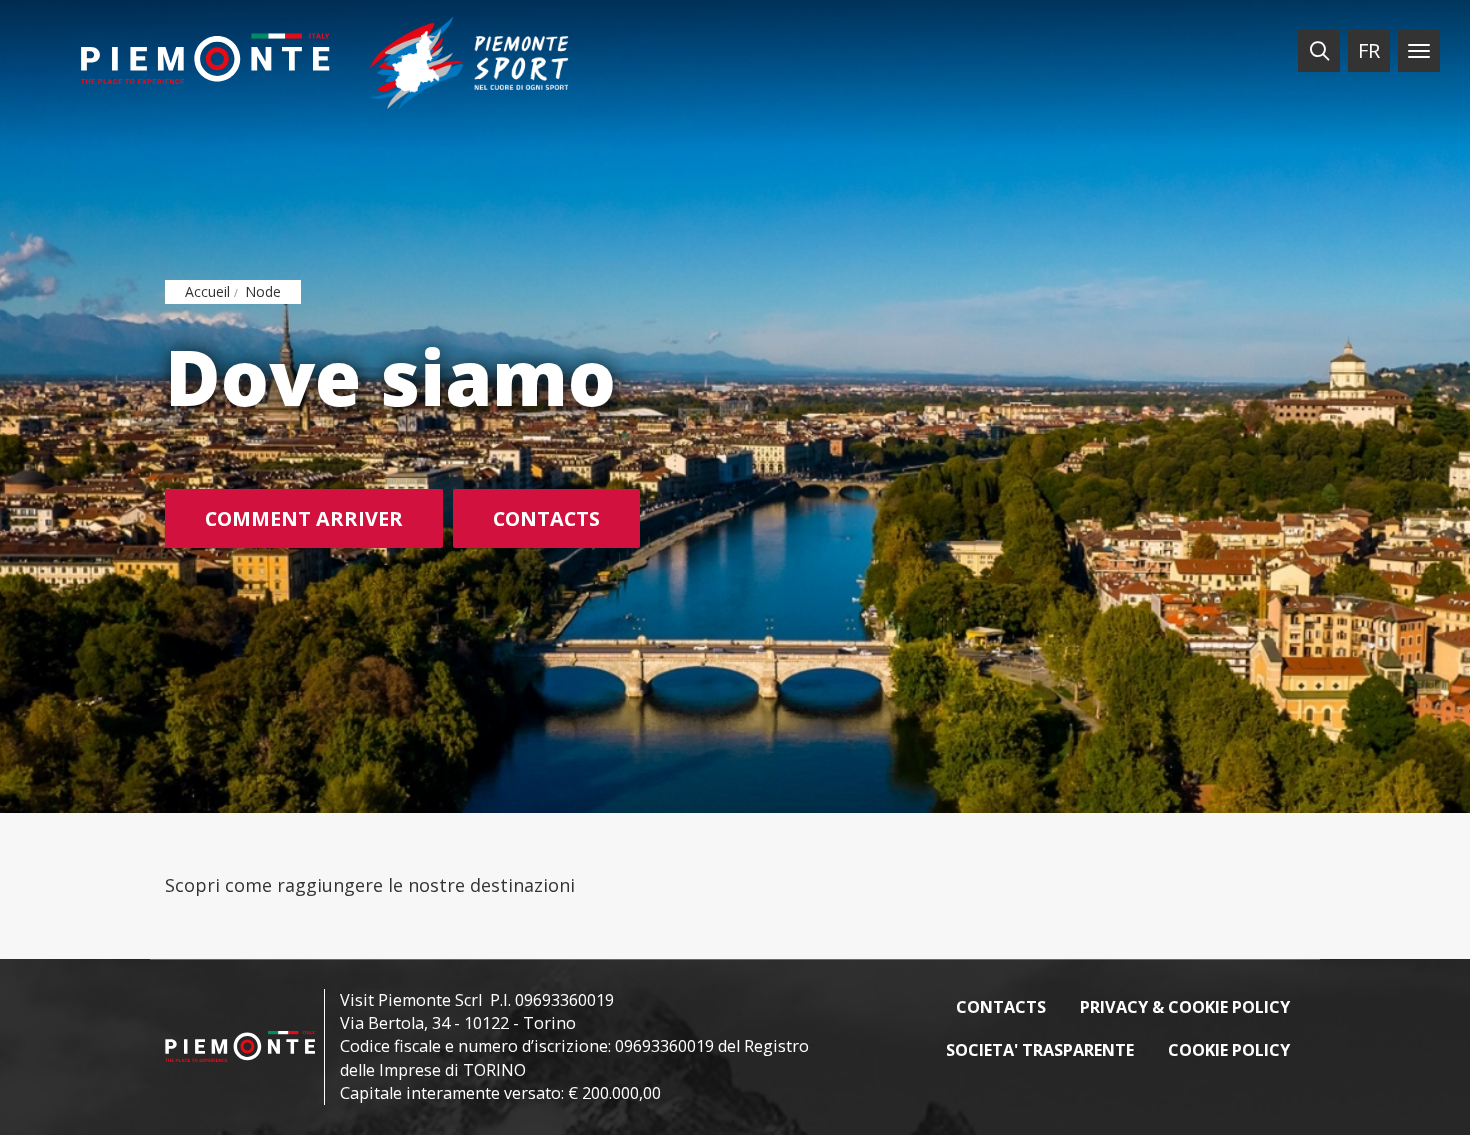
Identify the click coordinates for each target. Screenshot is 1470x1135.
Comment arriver (304, 518)
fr (1369, 50)
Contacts (546, 518)
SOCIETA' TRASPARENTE (1040, 1050)
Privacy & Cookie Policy (1185, 1007)
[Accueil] (204, 58)
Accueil (207, 291)
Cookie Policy (1229, 1050)
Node (263, 291)
